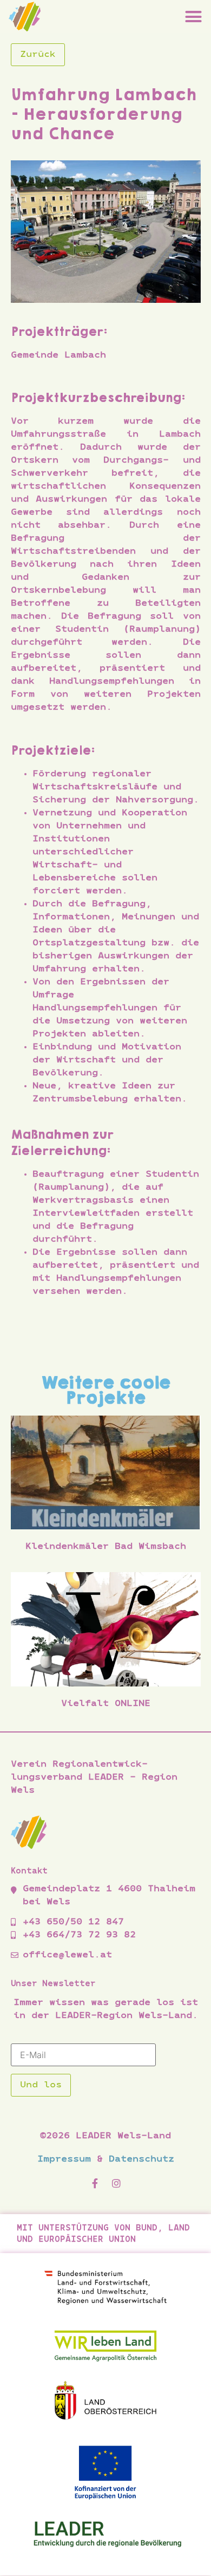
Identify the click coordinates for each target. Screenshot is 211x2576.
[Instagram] (116, 2188)
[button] (194, 16)
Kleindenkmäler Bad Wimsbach (106, 1547)
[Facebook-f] (95, 2188)
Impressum (64, 2159)
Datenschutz (141, 2159)
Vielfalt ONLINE (106, 1704)
